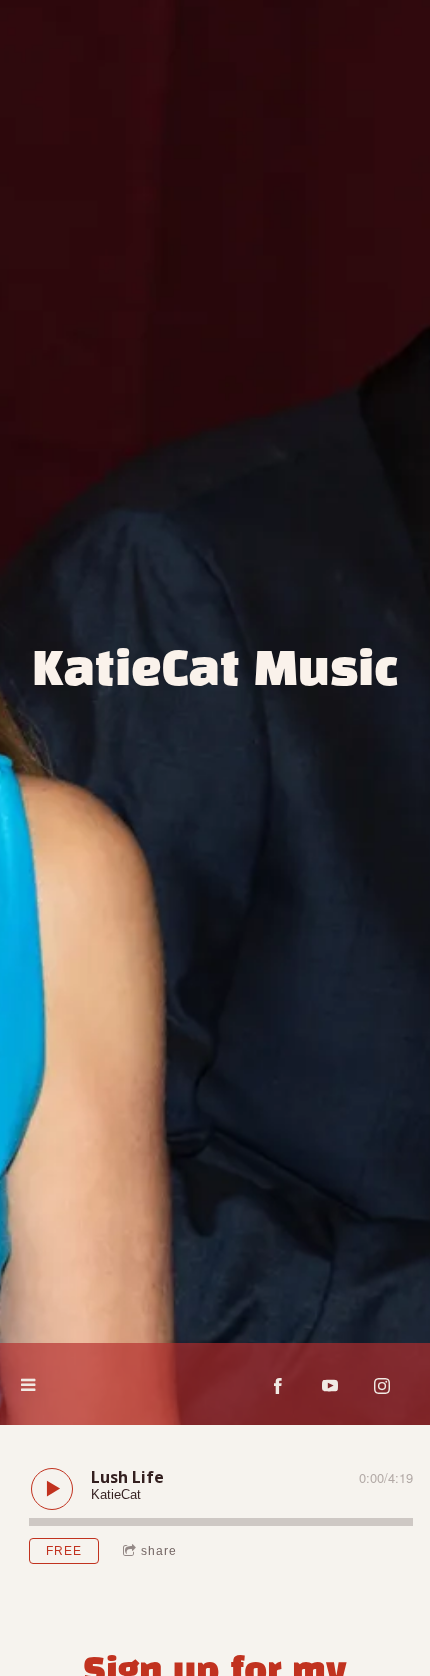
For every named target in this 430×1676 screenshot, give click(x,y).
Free (64, 1551)
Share (159, 1551)
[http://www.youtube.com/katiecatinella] (330, 1386)
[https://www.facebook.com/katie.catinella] (278, 1386)
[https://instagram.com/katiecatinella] (382, 1386)
